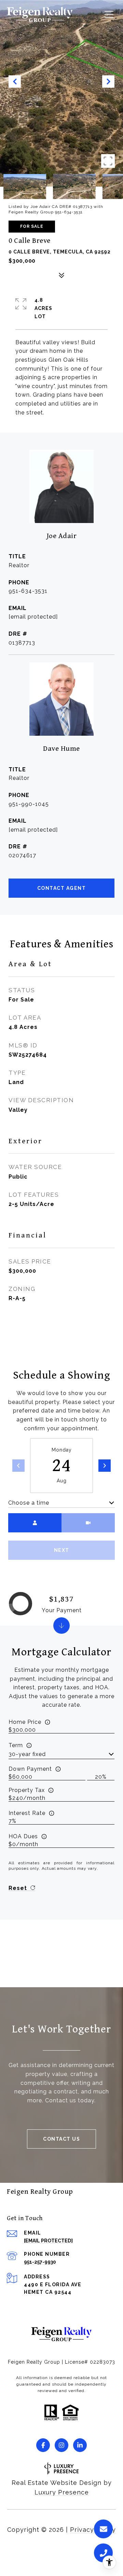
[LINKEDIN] (80, 2445)
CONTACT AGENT (62, 888)
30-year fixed (27, 1754)
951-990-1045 (29, 804)
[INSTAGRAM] (61, 2445)
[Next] (105, 1466)
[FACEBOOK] (43, 2445)
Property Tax (27, 1790)
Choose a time (29, 1503)
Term (16, 1745)
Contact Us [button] (61, 2139)
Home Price (25, 1722)
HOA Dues (23, 1836)
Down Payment (30, 1769)
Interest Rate (27, 1813)
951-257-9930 (40, 2262)
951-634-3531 (28, 591)
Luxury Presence (62, 2492)
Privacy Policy (93, 2530)
